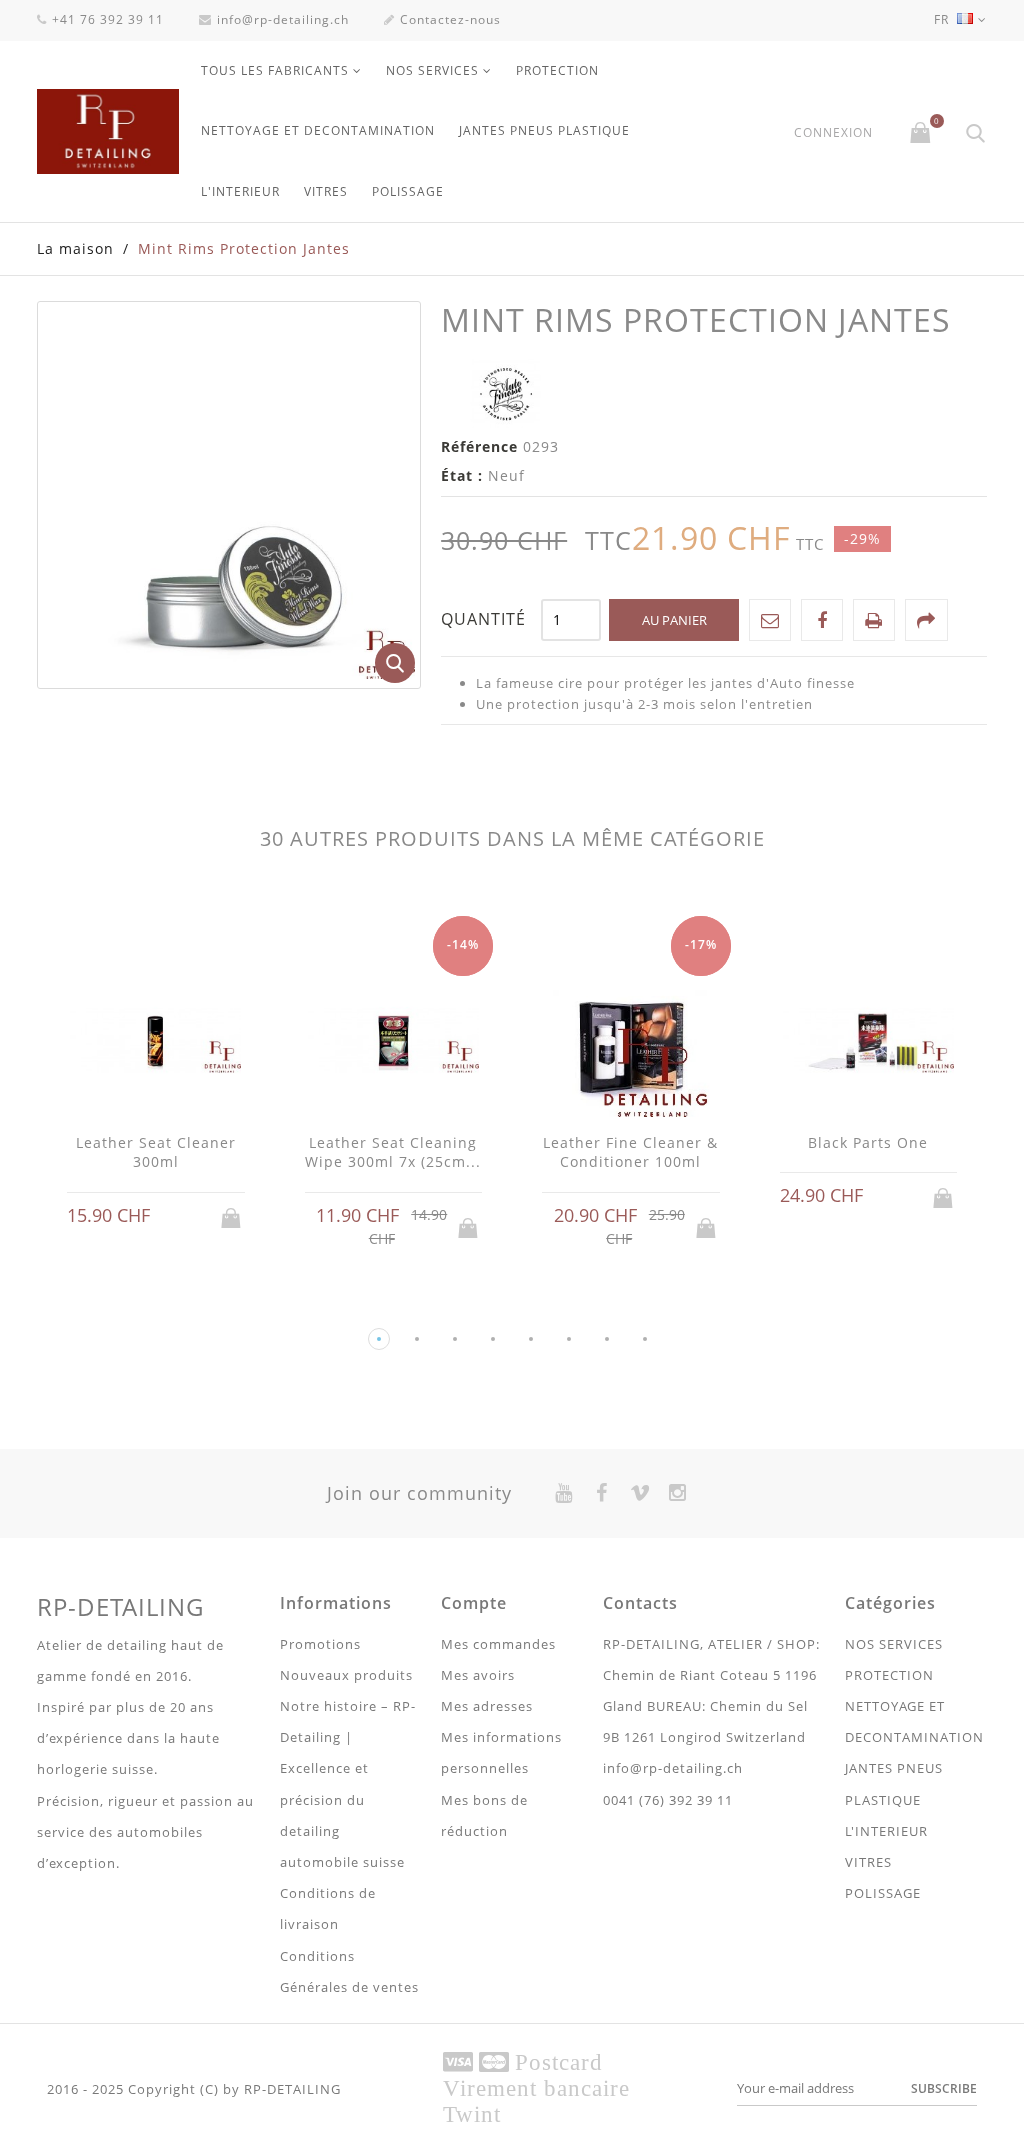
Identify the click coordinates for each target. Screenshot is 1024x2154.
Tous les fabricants (275, 70)
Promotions (320, 1644)
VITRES (326, 191)
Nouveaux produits (346, 1675)
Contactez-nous (450, 19)
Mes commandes (498, 1644)
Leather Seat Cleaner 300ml (156, 1152)
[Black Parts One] (869, 1042)
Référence (479, 446)
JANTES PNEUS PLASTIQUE (544, 130)
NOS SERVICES (432, 70)
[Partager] (926, 620)
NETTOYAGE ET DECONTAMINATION (318, 130)
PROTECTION (557, 70)
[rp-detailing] (108, 131)
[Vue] (175, 1216)
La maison (75, 248)
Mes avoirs (478, 1675)
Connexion (833, 133)
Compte (474, 1603)
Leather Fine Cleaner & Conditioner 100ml (630, 1152)
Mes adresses (487, 1706)
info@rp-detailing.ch (283, 19)
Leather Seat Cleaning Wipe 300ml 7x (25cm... (393, 1152)
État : (462, 475)
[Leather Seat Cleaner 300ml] (156, 1042)
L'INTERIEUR (240, 191)
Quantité (483, 619)
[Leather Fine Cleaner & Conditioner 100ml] (631, 1042)
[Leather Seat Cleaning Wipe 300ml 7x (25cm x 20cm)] (394, 1042)
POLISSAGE (408, 191)
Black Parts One (868, 1142)
